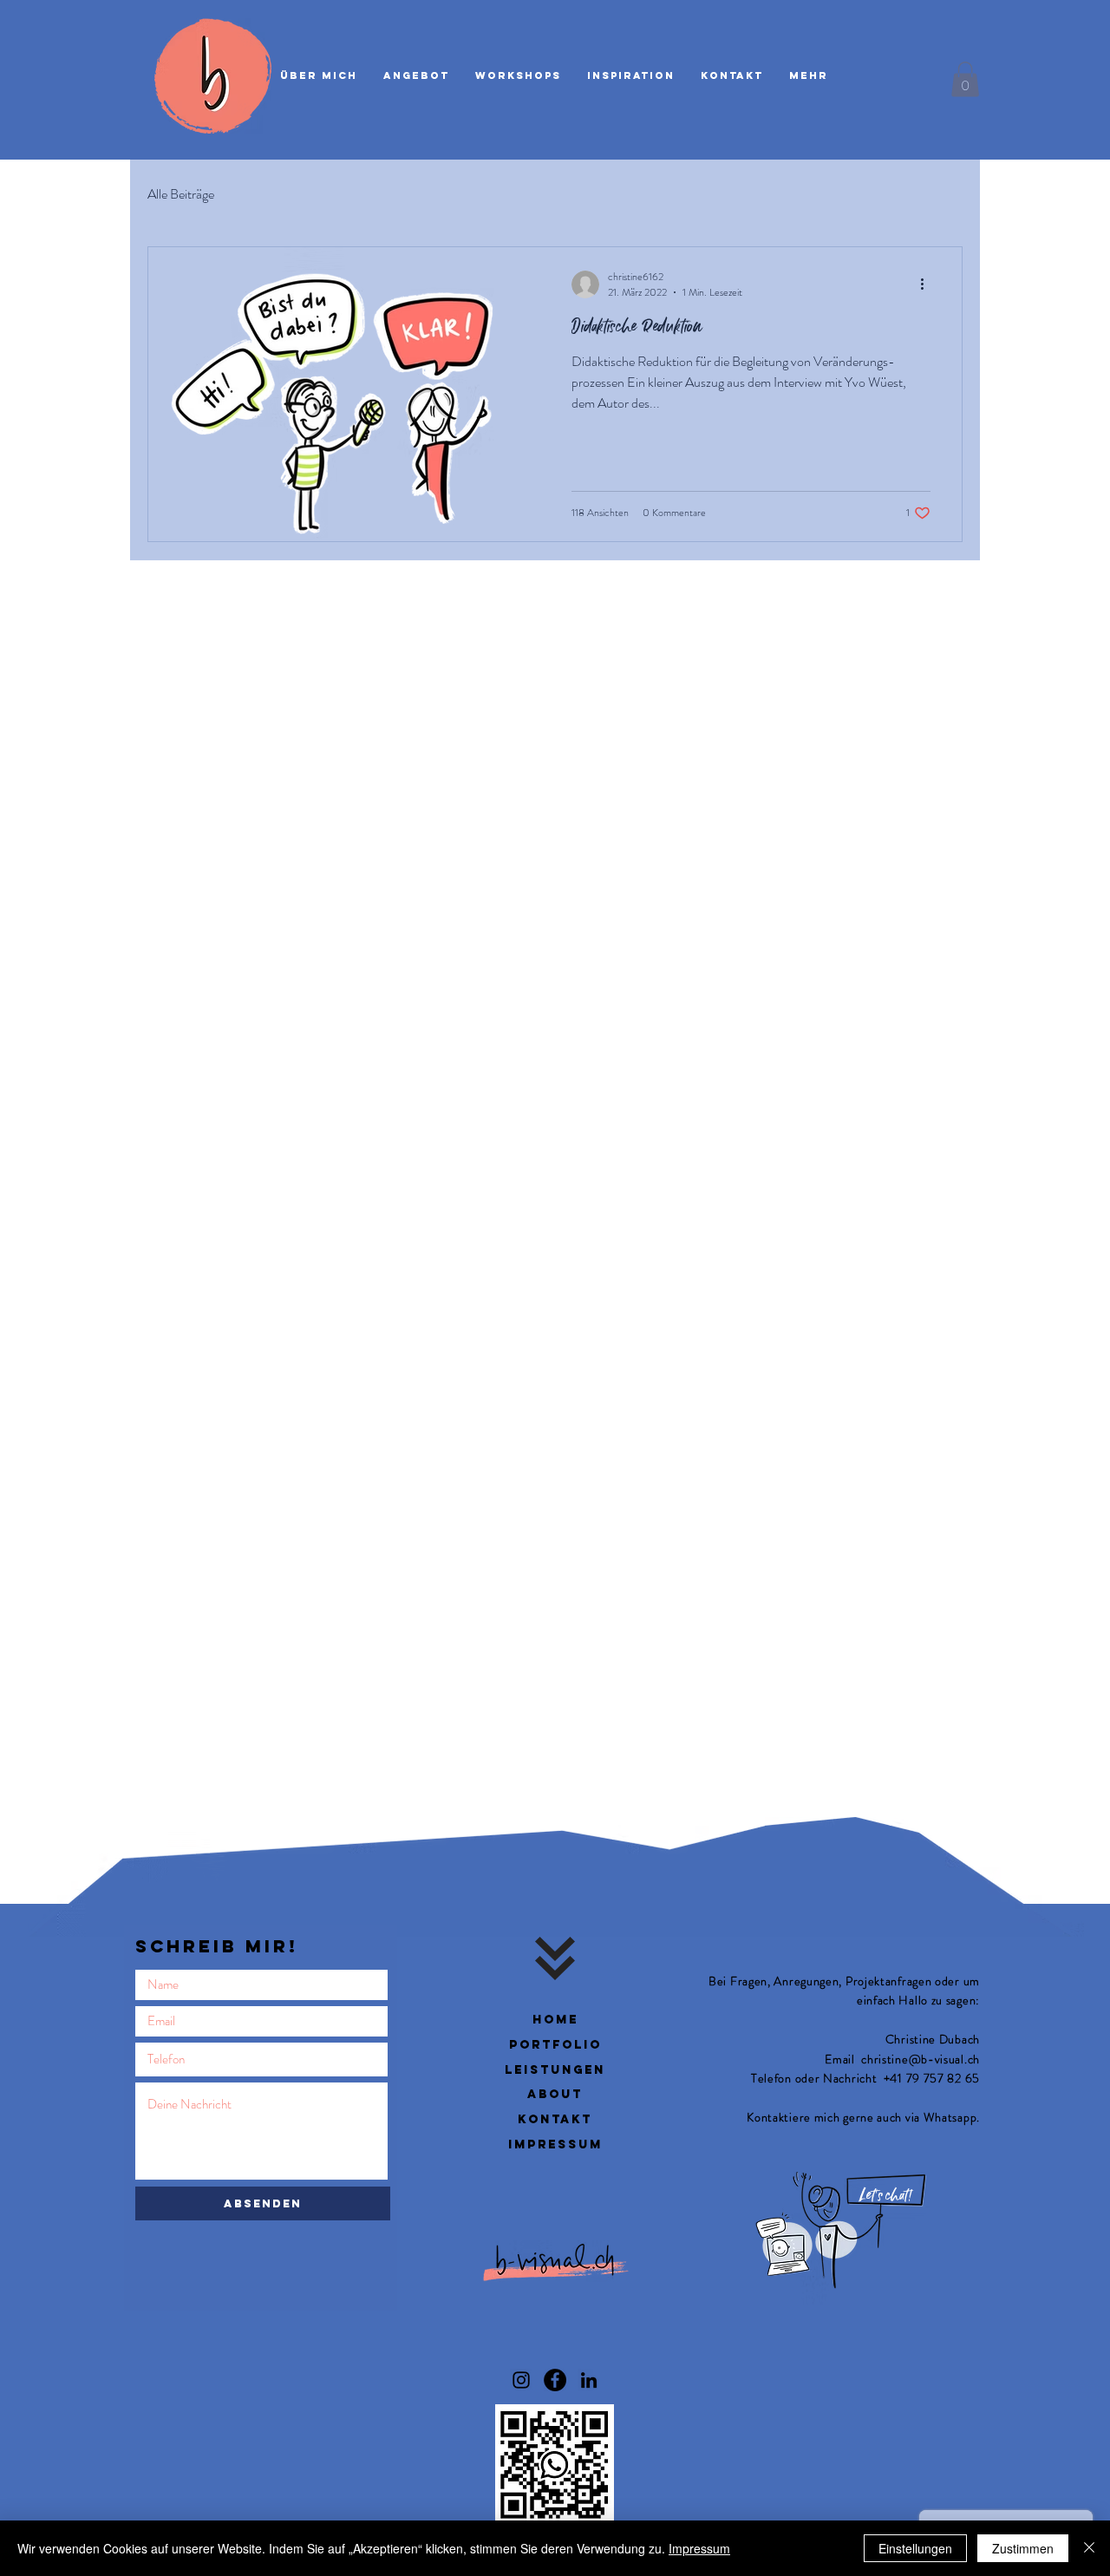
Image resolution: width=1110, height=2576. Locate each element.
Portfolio (555, 2045)
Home (555, 2020)
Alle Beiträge (181, 194)
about (555, 2094)
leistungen (555, 2070)
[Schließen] (1089, 2548)
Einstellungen (915, 2548)
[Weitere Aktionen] (928, 284)
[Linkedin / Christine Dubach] (589, 2380)
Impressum (699, 2548)
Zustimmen (1023, 2548)
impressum (555, 2144)
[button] (965, 79)
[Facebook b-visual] (555, 2380)
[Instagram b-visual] (521, 2380)
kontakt (555, 2119)
